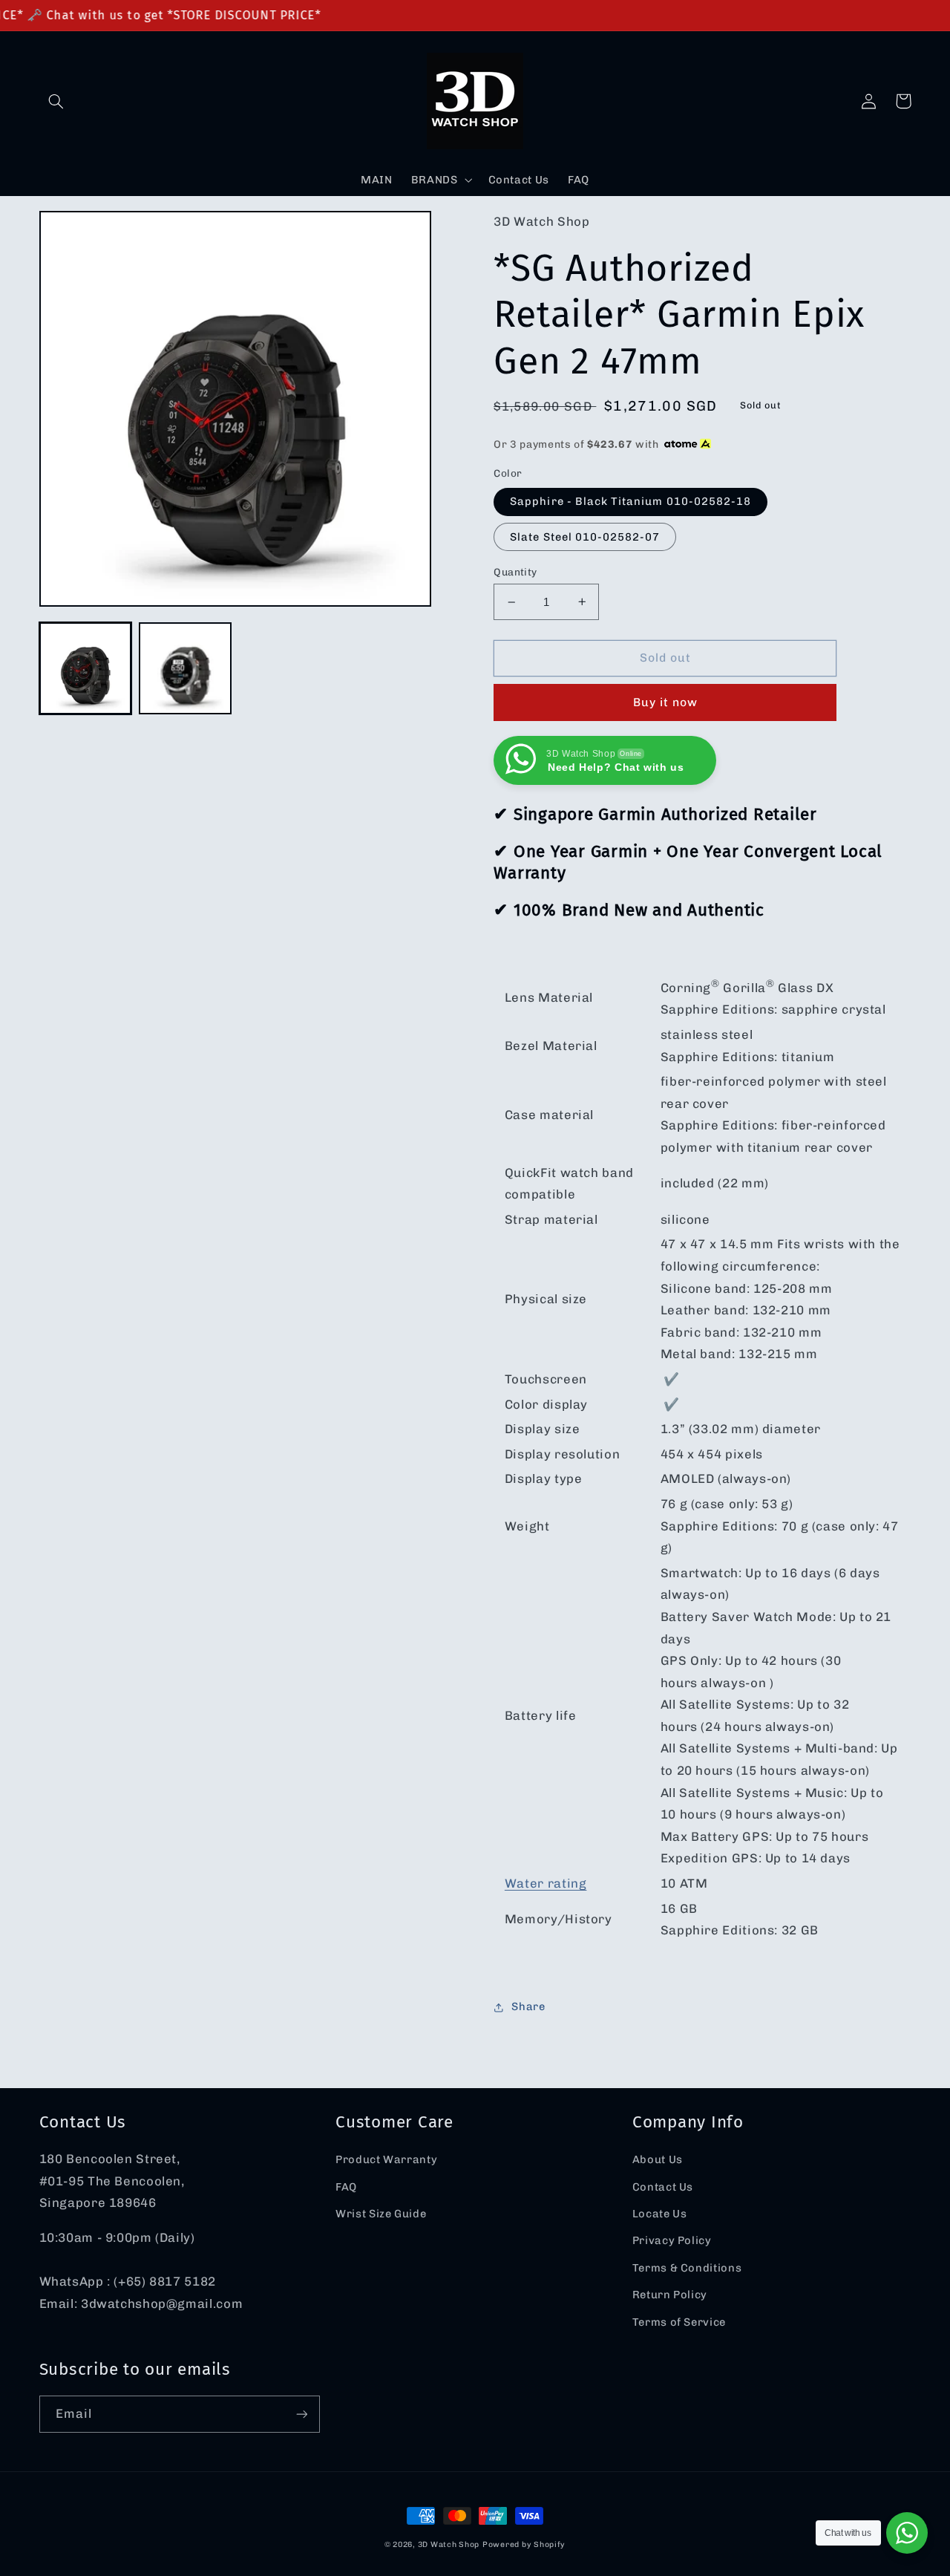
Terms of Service (679, 2322)
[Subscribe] (301, 2414)
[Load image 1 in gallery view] (85, 668)
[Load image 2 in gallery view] (185, 668)
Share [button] (528, 2006)
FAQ (346, 2187)
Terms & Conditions (687, 2268)
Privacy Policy (672, 2240)
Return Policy (670, 2295)
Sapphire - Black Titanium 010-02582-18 (630, 501)
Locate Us (660, 2214)
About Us (658, 2159)
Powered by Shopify (524, 2544)
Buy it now (666, 702)
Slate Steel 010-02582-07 (585, 537)
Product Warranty (386, 2159)
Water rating (546, 1883)
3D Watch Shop (449, 2544)
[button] (56, 101)
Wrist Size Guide (381, 2214)
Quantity (515, 572)
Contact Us (663, 2187)
